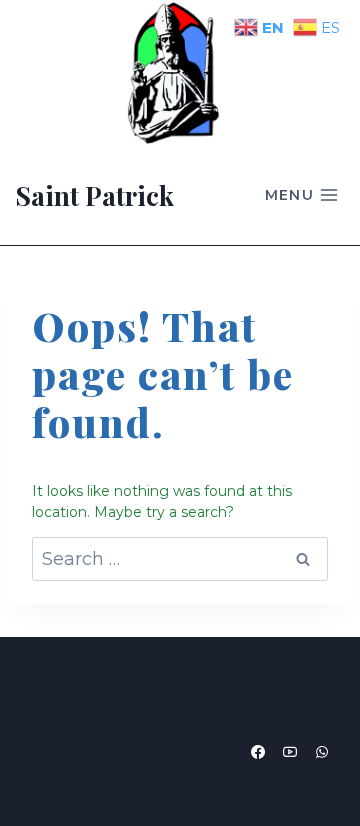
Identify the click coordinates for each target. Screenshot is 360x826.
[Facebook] (258, 752)
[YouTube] (290, 752)
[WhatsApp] (322, 752)
